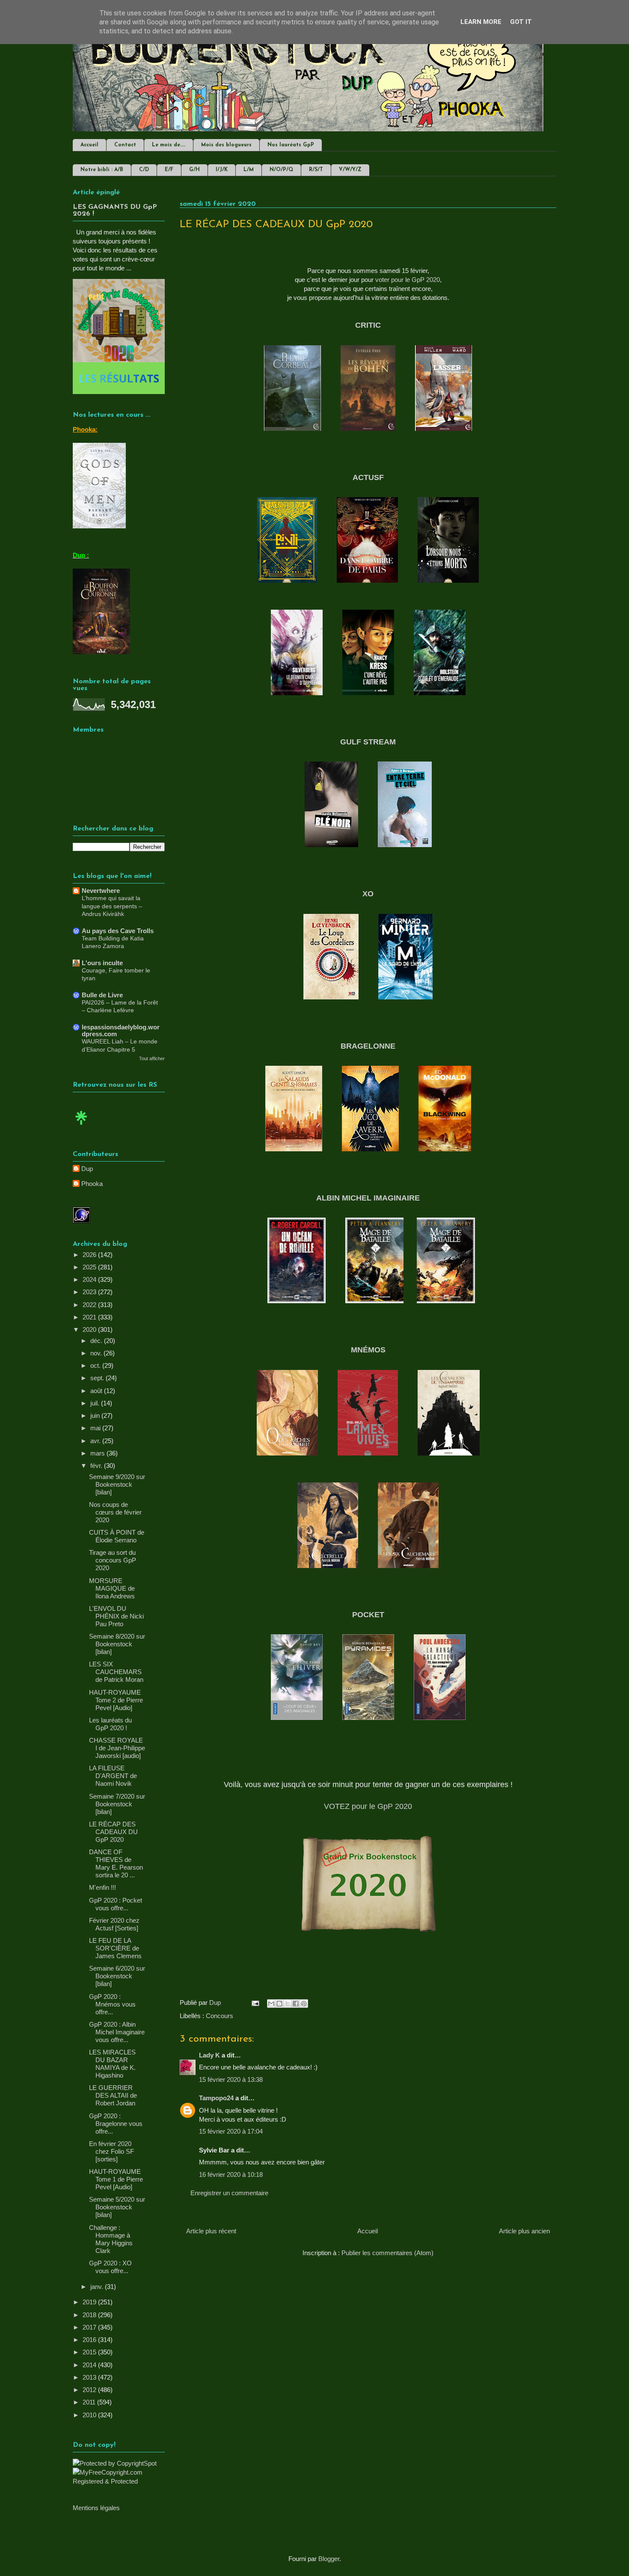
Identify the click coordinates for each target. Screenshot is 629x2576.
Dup (87, 1169)
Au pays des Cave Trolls (118, 931)
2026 (90, 1255)
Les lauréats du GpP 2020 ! (110, 1724)
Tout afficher (152, 1058)
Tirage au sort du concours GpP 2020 (113, 1560)
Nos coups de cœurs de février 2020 (115, 1512)
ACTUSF (368, 477)
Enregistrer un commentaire (229, 2193)
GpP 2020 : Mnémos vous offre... (112, 2004)
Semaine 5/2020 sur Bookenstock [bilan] (117, 2207)
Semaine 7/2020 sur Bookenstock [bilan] (117, 1804)
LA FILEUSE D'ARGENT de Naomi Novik (113, 1776)
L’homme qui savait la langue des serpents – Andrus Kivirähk (112, 906)
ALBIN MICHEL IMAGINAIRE (368, 1198)
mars (98, 1453)
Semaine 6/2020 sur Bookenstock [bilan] (117, 1976)
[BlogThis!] (279, 2004)
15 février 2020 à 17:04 (231, 2131)
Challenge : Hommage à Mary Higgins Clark (111, 2239)
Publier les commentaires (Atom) (387, 2253)
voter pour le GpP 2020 (408, 280)
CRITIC (368, 325)
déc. (97, 1341)
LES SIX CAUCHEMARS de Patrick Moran (116, 1672)
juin (96, 1415)
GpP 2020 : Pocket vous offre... (116, 1904)
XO (368, 894)
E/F (169, 170)
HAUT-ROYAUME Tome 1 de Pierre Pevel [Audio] (116, 2179)
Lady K (209, 2055)
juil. (96, 1403)
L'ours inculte (102, 963)
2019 (90, 2302)
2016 (90, 2340)
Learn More (481, 22)
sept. (98, 1378)
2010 (90, 2415)
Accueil (89, 145)
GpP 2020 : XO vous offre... (110, 2267)
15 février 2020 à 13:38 (231, 2079)
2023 (90, 1292)
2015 (90, 2352)
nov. (97, 1353)
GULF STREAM (368, 742)
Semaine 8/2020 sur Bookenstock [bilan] (117, 1644)
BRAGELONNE (368, 1046)
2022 (90, 1305)
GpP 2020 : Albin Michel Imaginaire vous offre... (117, 2032)
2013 (90, 2377)
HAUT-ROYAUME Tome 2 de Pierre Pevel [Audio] (116, 1700)
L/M (249, 170)
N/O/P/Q (281, 170)
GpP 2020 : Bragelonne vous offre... (116, 2124)
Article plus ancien (524, 2231)
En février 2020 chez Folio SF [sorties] (111, 2151)
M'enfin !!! (102, 1887)
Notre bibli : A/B (102, 170)
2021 (90, 1317)
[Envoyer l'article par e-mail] (255, 2002)
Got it (521, 22)
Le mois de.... (169, 145)
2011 (90, 2402)
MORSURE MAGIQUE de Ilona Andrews (112, 1588)
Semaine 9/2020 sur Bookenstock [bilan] (117, 1484)
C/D (144, 170)
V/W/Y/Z (350, 170)
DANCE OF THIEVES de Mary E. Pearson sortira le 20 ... (116, 1863)
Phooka (92, 1184)
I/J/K (222, 170)
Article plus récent (211, 2231)
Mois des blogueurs (226, 145)
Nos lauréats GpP (291, 145)
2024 (90, 1279)
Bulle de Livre (102, 995)
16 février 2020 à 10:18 (231, 2174)
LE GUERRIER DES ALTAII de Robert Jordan (113, 2095)
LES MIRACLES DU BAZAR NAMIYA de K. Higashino (112, 2064)
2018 (90, 2315)
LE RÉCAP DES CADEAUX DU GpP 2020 (113, 1832)
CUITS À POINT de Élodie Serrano (117, 1536)
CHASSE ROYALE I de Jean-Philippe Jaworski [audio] (117, 1748)
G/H (194, 170)
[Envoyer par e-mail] (271, 2004)
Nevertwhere (101, 891)
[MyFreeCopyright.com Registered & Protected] (119, 2481)
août (97, 1391)
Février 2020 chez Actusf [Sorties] (114, 1924)
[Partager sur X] (288, 2004)
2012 (90, 2390)
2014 (90, 2365)
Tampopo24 (216, 2098)
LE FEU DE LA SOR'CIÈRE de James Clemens (115, 1948)
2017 (90, 2327)
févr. (97, 1466)
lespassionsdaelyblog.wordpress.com (121, 1030)
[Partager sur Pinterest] (304, 2004)
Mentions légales (96, 2508)
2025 (90, 1267)
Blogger (329, 2559)
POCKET (368, 1615)
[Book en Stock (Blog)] (81, 1127)
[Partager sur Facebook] (296, 2004)
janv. (98, 2287)
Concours (220, 2016)
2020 (90, 1330)
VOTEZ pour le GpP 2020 (368, 1806)
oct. (96, 1365)
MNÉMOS (368, 1350)
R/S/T (316, 170)
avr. (96, 1441)
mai (96, 1428)
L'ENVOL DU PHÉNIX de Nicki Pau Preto (116, 1616)
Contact (125, 145)
